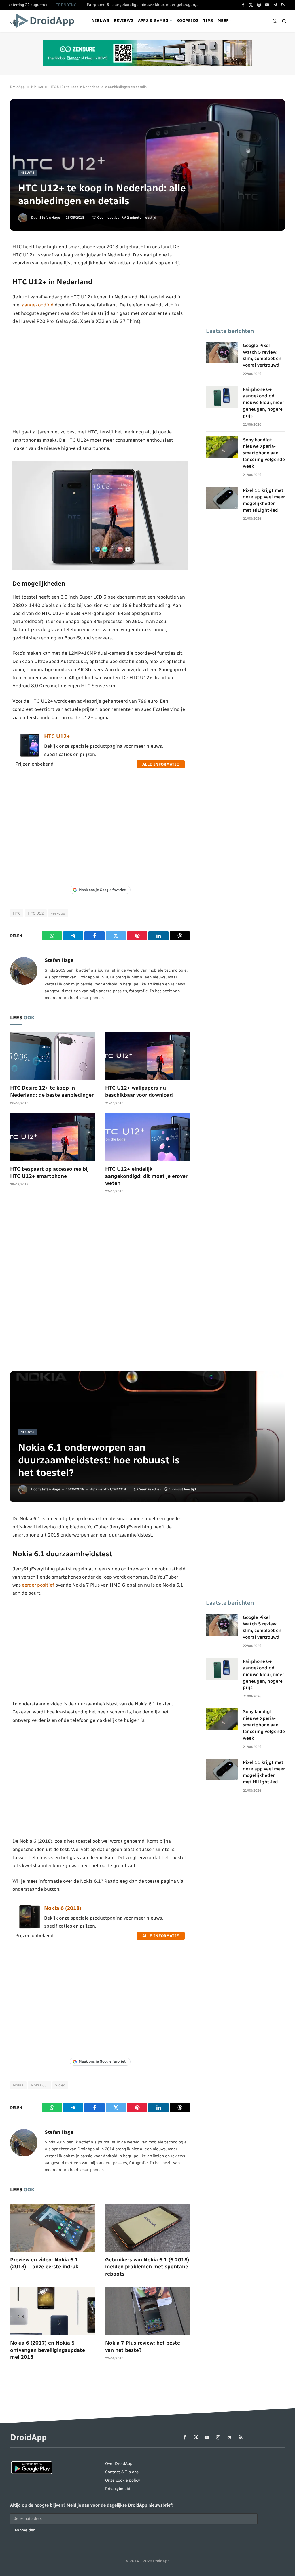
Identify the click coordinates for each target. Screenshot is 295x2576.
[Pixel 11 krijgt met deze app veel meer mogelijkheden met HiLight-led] (222, 498)
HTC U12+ (57, 736)
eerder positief (38, 1585)
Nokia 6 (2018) (63, 1908)
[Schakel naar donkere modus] (275, 21)
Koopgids (188, 21)
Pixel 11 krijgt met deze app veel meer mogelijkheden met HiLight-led (264, 500)
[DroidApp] (44, 21)
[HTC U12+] (30, 755)
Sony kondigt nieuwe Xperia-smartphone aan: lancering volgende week (264, 453)
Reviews (124, 21)
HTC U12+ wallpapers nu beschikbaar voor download (139, 1091)
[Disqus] (100, 1285)
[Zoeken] (284, 21)
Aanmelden (25, 2530)
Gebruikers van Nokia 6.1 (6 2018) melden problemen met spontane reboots (147, 2267)
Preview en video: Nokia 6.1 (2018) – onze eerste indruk (44, 2263)
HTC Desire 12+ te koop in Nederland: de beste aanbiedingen (52, 1091)
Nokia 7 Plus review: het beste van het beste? (143, 2346)
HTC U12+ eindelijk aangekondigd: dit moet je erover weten (146, 1176)
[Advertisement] (100, 376)
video (60, 2085)
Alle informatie (161, 764)
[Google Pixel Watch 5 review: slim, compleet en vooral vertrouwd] (222, 353)
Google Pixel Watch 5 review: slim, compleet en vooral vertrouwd (262, 355)
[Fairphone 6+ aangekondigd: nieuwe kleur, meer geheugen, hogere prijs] (222, 397)
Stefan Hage (50, 218)
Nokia (18, 2085)
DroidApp (17, 87)
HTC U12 (36, 913)
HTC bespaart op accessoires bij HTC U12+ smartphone (49, 1172)
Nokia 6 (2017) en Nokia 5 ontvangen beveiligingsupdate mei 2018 (48, 2350)
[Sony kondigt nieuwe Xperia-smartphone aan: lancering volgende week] (222, 447)
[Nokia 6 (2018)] (30, 1927)
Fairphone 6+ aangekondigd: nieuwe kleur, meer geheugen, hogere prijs (144, 5)
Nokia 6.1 (40, 2085)
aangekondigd (38, 305)
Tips (208, 21)
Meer (223, 21)
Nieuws (101, 21)
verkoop (58, 913)
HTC (17, 913)
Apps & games (153, 21)
